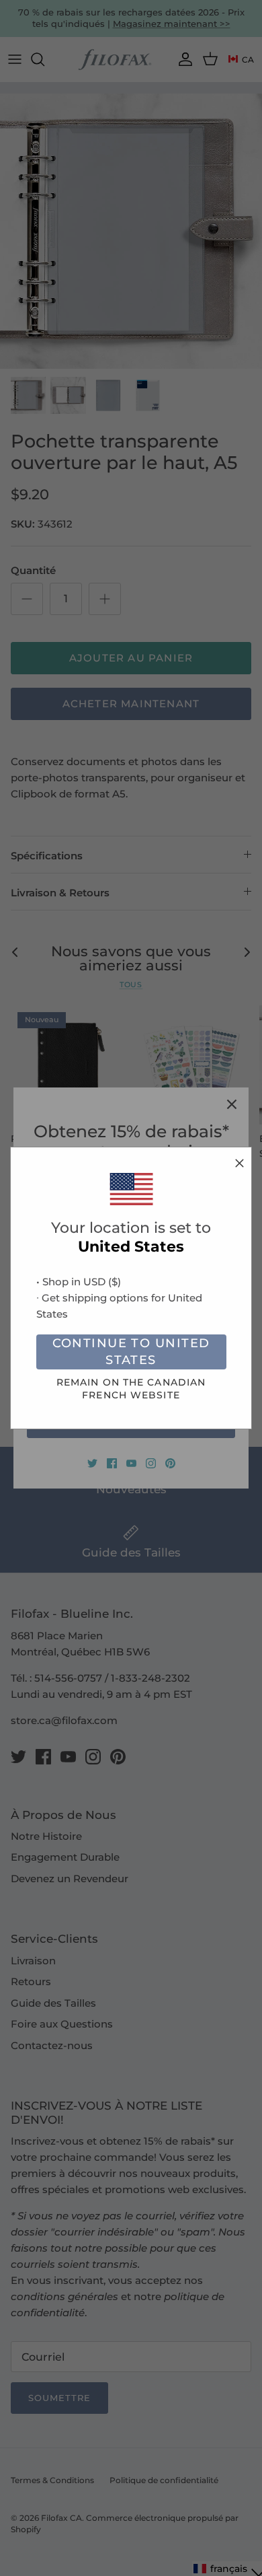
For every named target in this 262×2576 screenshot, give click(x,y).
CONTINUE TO (131, 1352)
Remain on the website (131, 1389)
